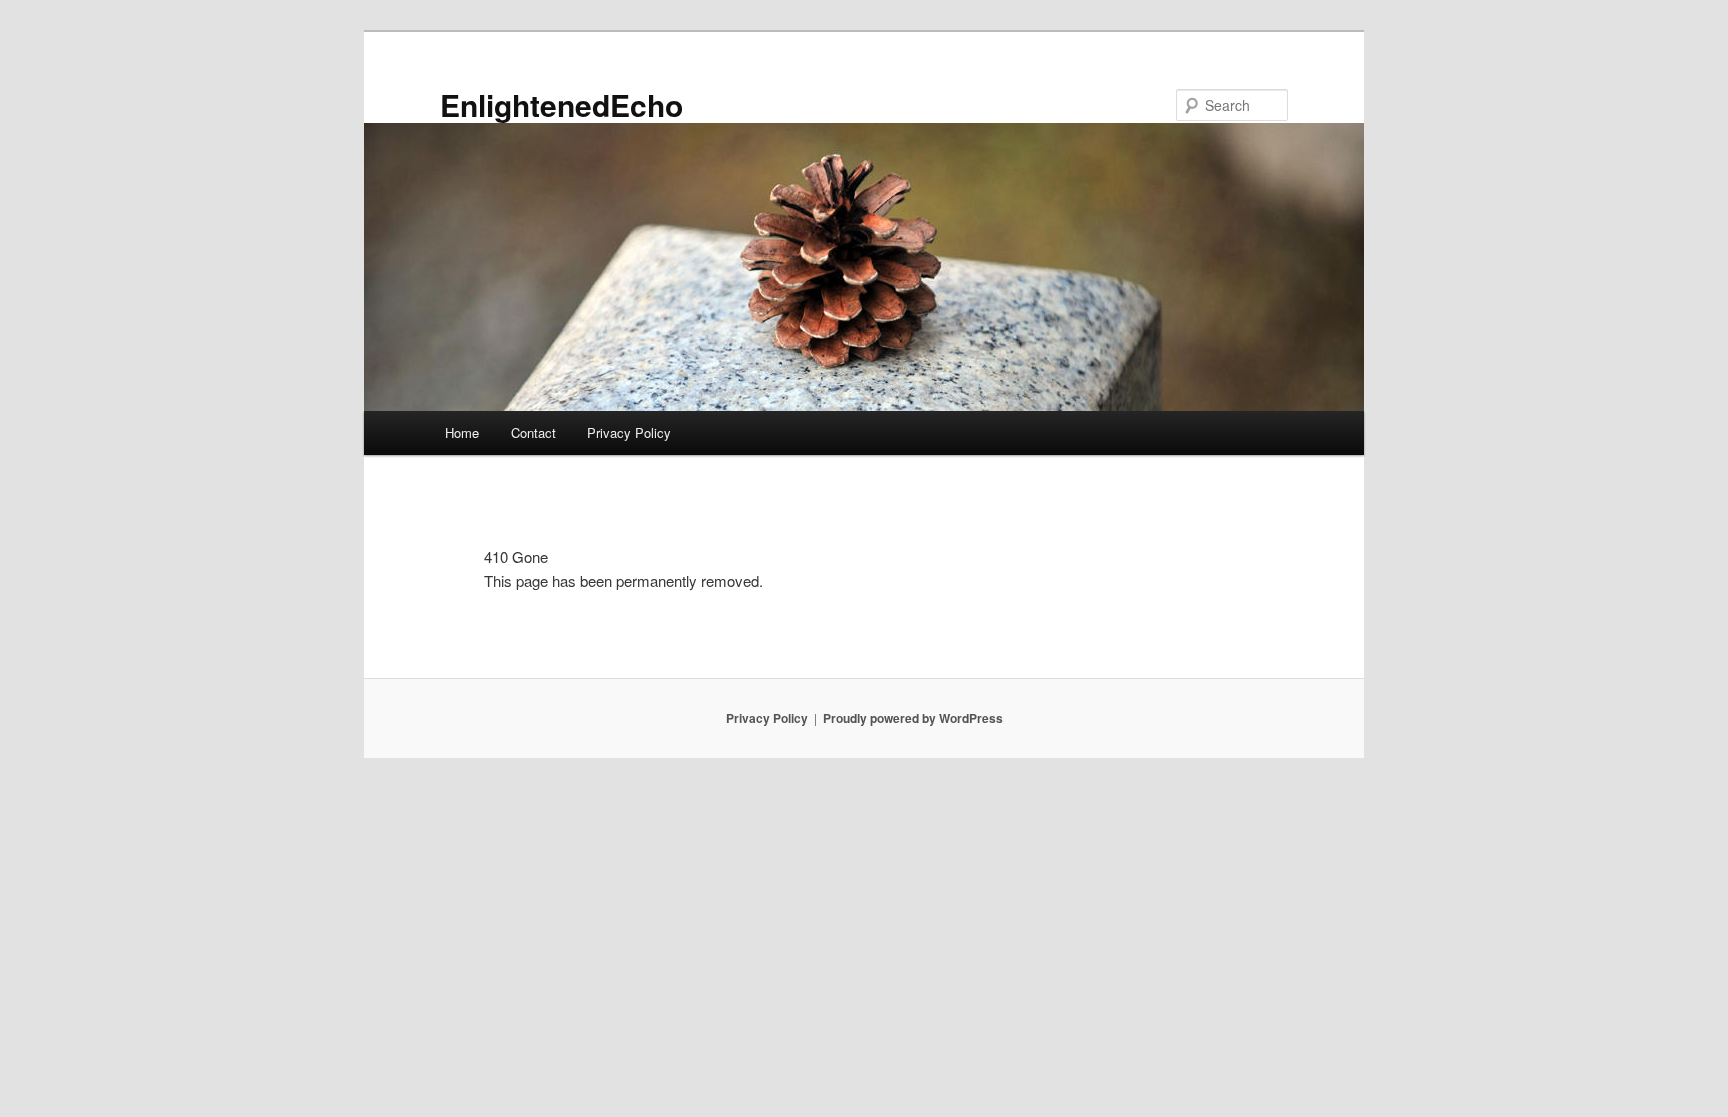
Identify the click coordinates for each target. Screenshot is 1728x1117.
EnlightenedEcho (561, 104)
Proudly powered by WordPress (913, 718)
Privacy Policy (629, 432)
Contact (533, 432)
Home (462, 432)
